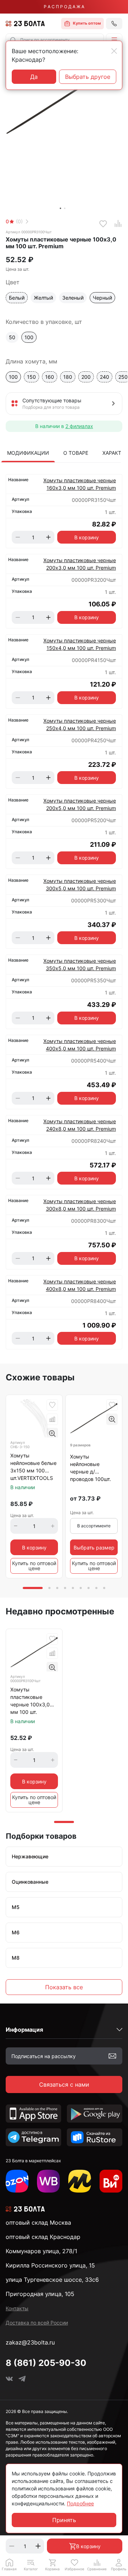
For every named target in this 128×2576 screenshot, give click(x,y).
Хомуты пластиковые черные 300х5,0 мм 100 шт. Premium (80, 885)
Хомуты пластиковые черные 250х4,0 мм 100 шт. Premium (80, 724)
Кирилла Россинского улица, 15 (50, 2265)
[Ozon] (17, 2181)
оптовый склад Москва (38, 2223)
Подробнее (80, 2503)
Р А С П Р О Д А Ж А (64, 7)
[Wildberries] (48, 2181)
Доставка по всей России (37, 2323)
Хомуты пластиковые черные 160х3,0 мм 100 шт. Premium (80, 484)
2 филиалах (79, 426)
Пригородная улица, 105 (40, 2294)
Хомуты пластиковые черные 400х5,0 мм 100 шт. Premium (80, 1045)
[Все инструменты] (111, 2181)
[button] (114, 40)
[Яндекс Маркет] (80, 2181)
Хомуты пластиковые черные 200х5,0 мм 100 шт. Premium (80, 804)
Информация (24, 2030)
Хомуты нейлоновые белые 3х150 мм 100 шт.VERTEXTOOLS (33, 1467)
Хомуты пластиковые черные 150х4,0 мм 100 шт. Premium (80, 644)
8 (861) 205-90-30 (46, 2363)
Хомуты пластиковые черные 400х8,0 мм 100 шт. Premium (80, 1285)
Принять (64, 2520)
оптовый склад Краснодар (43, 2237)
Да (34, 77)
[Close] (114, 51)
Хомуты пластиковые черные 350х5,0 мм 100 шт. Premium (80, 964)
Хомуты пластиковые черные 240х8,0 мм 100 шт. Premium (80, 1125)
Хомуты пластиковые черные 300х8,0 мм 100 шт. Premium (80, 1205)
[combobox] (55, 40)
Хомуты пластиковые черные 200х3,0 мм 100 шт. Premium (80, 564)
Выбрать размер (94, 1547)
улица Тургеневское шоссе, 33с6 (52, 2280)
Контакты (17, 2308)
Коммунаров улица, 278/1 (41, 2251)
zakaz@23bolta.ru (30, 2342)
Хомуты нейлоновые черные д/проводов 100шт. (90, 1468)
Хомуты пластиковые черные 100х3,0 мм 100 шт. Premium (30, 1701)
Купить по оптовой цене (34, 1566)
